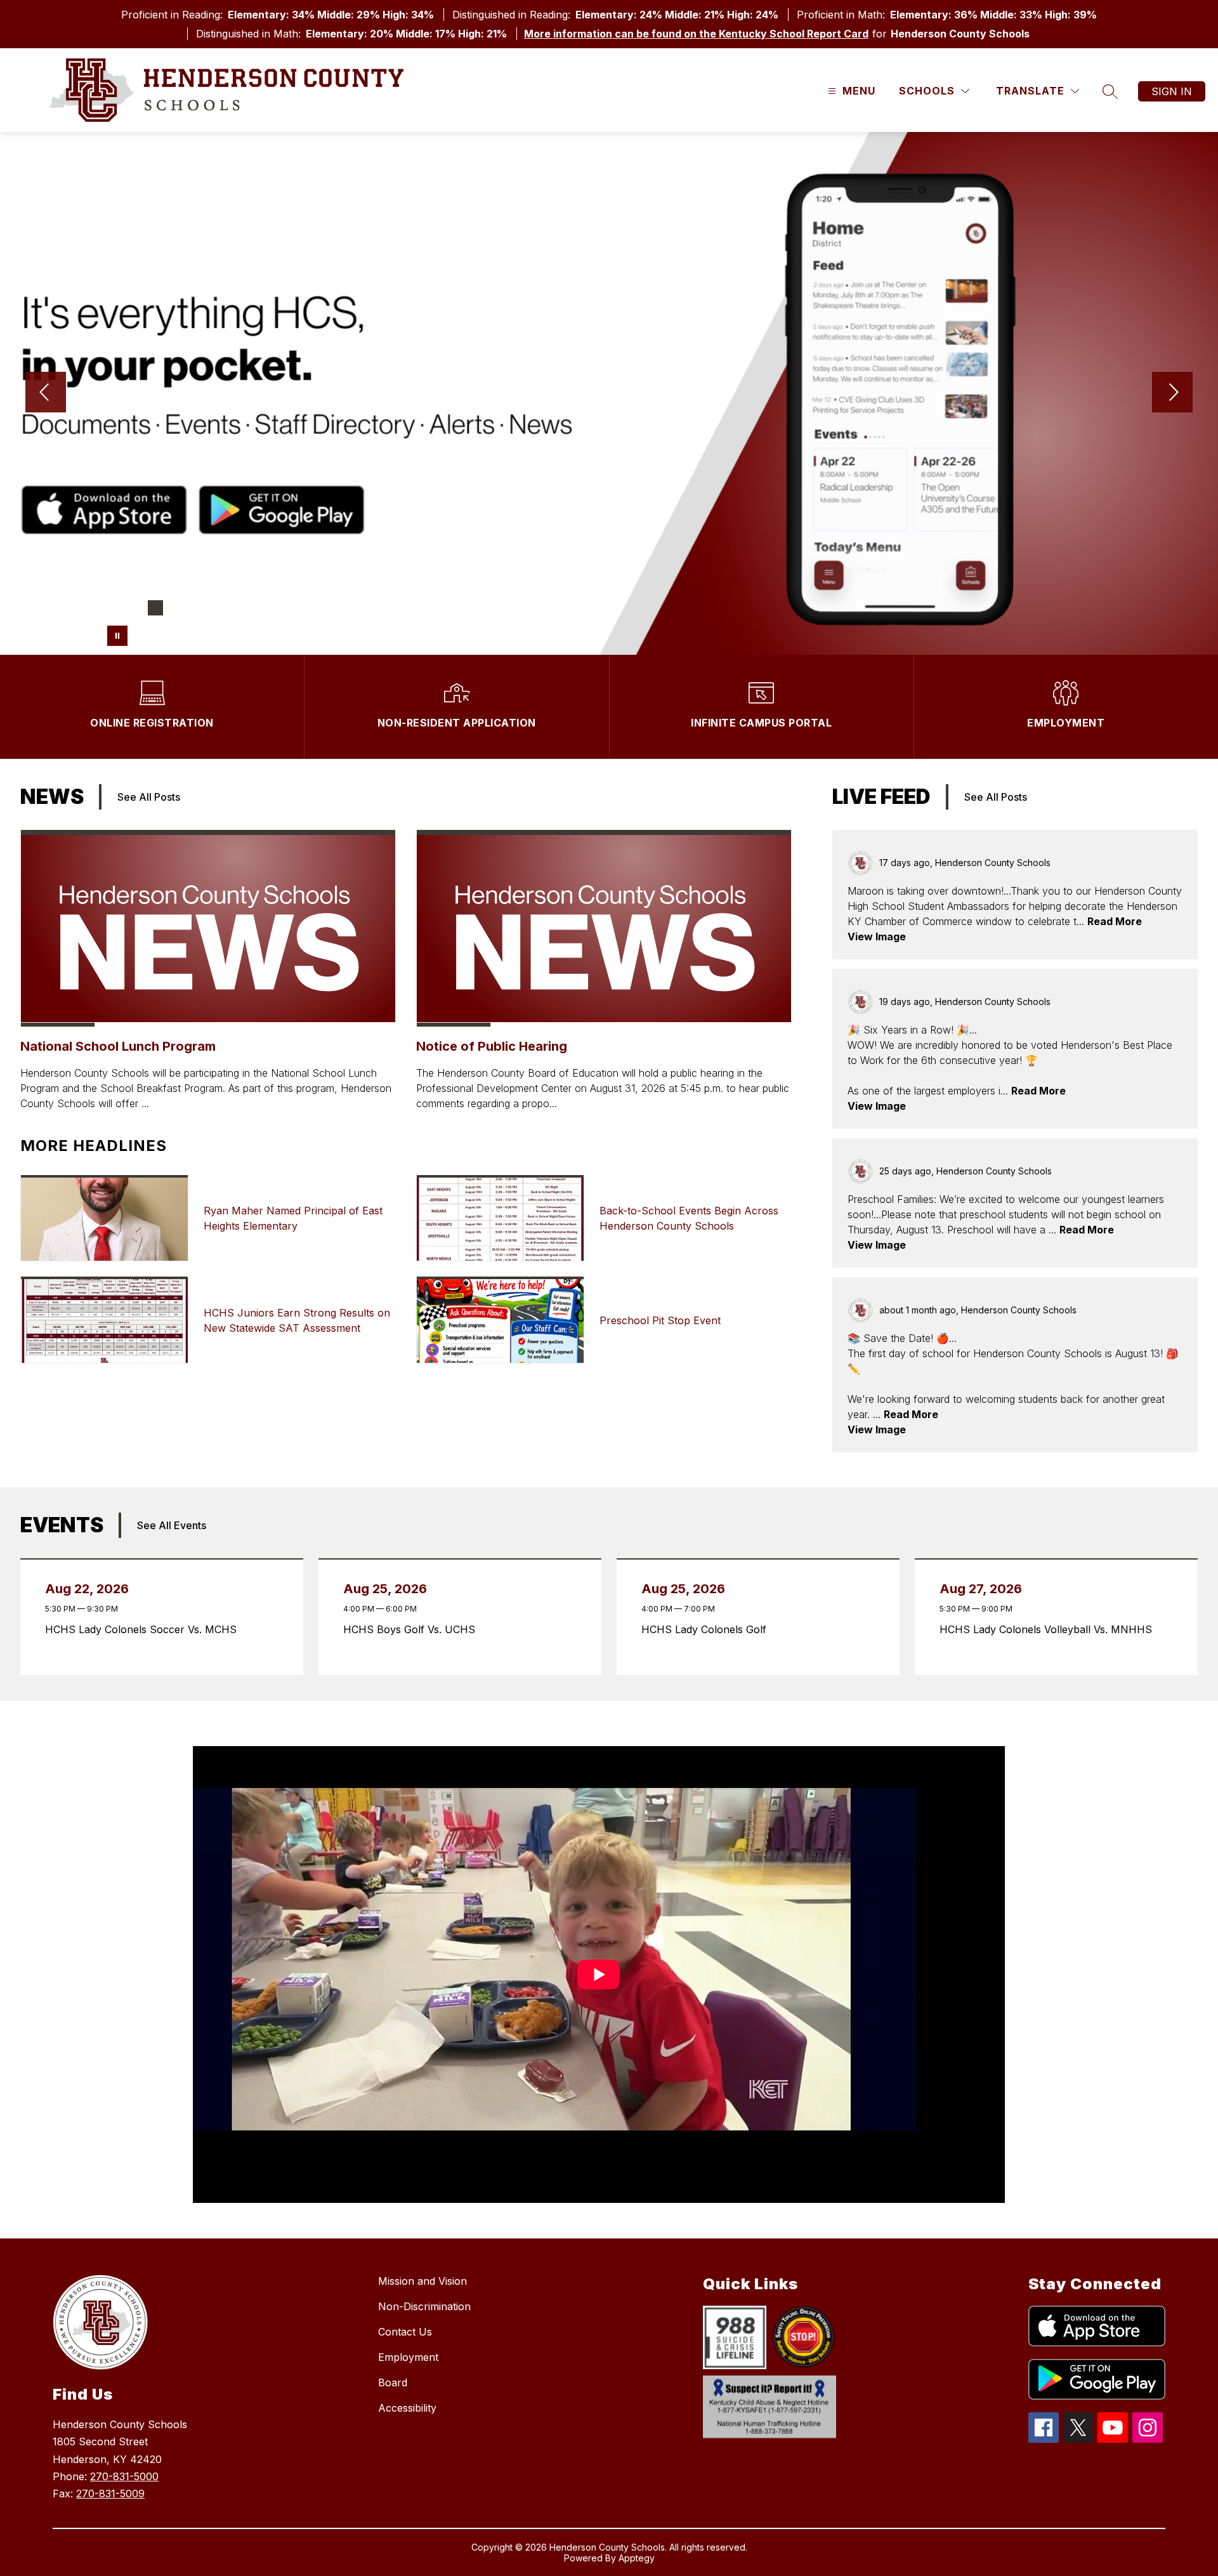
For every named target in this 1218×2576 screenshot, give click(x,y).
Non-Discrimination (424, 2306)
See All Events (172, 1525)
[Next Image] (1172, 393)
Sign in (1172, 91)
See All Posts (149, 797)
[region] (599, 1980)
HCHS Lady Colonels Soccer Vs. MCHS (144, 1629)
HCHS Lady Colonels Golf (707, 1629)
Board (393, 2382)
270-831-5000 (124, 2476)
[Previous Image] (46, 393)
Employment (408, 2357)
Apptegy (637, 2558)
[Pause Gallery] (117, 636)
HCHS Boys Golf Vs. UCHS (413, 1629)
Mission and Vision (422, 2281)
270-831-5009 (110, 2494)
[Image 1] (115, 608)
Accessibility (407, 2408)
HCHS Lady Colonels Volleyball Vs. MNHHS (1049, 1629)
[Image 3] (155, 608)
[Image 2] (135, 608)
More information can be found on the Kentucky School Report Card (696, 34)
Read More (1115, 921)
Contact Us (405, 2332)
